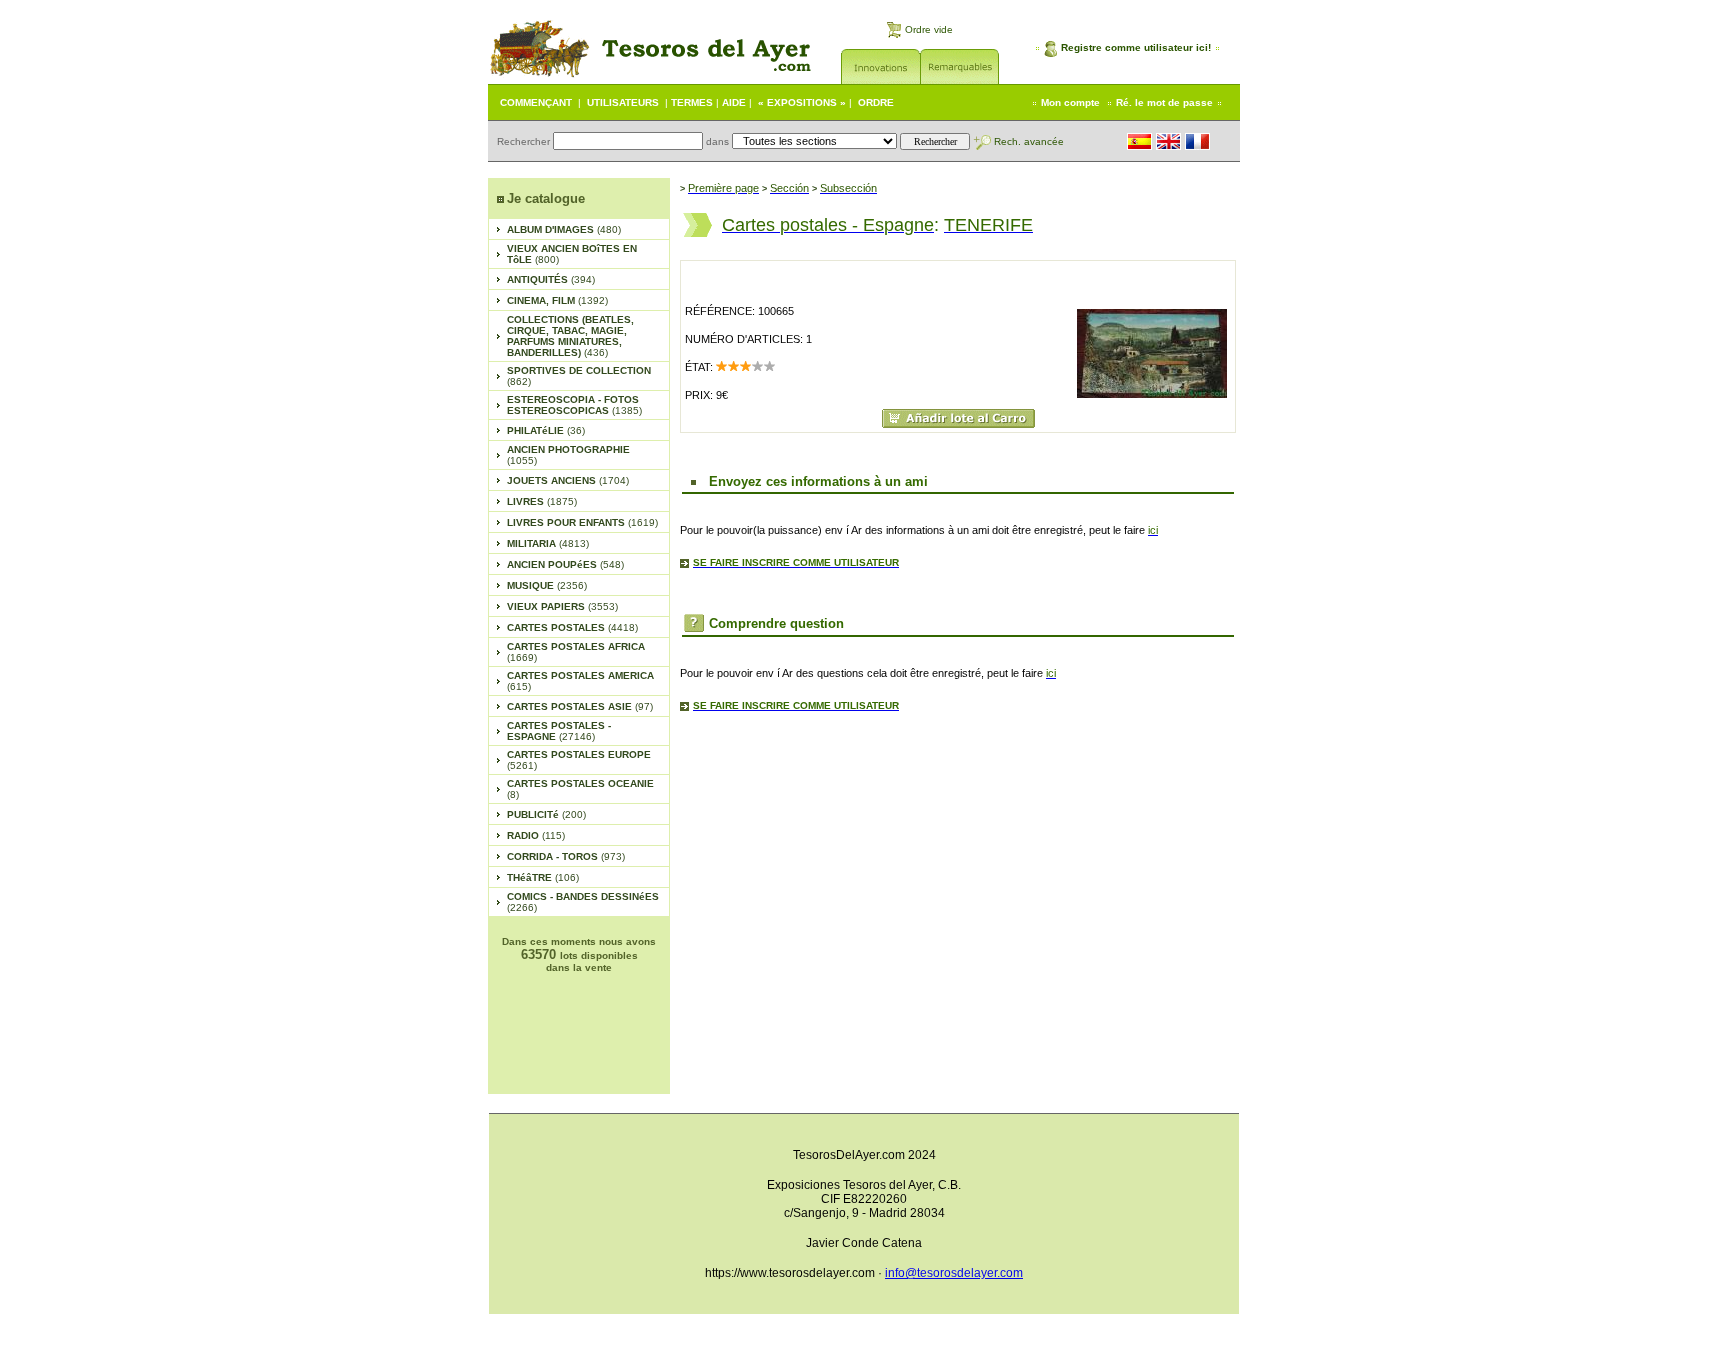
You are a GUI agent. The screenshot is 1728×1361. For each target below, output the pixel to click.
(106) (543, 877)
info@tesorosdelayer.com (954, 1273)
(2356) (547, 585)
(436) (570, 336)
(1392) (557, 300)
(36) (546, 430)
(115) (536, 835)
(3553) (562, 606)
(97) (580, 706)
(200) (546, 814)
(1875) (542, 501)
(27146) (559, 731)
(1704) (568, 480)
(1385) (574, 405)
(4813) (548, 543)
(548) (565, 564)
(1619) (582, 522)
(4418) (572, 627)
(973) (566, 856)
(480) (564, 229)
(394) (551, 279)
